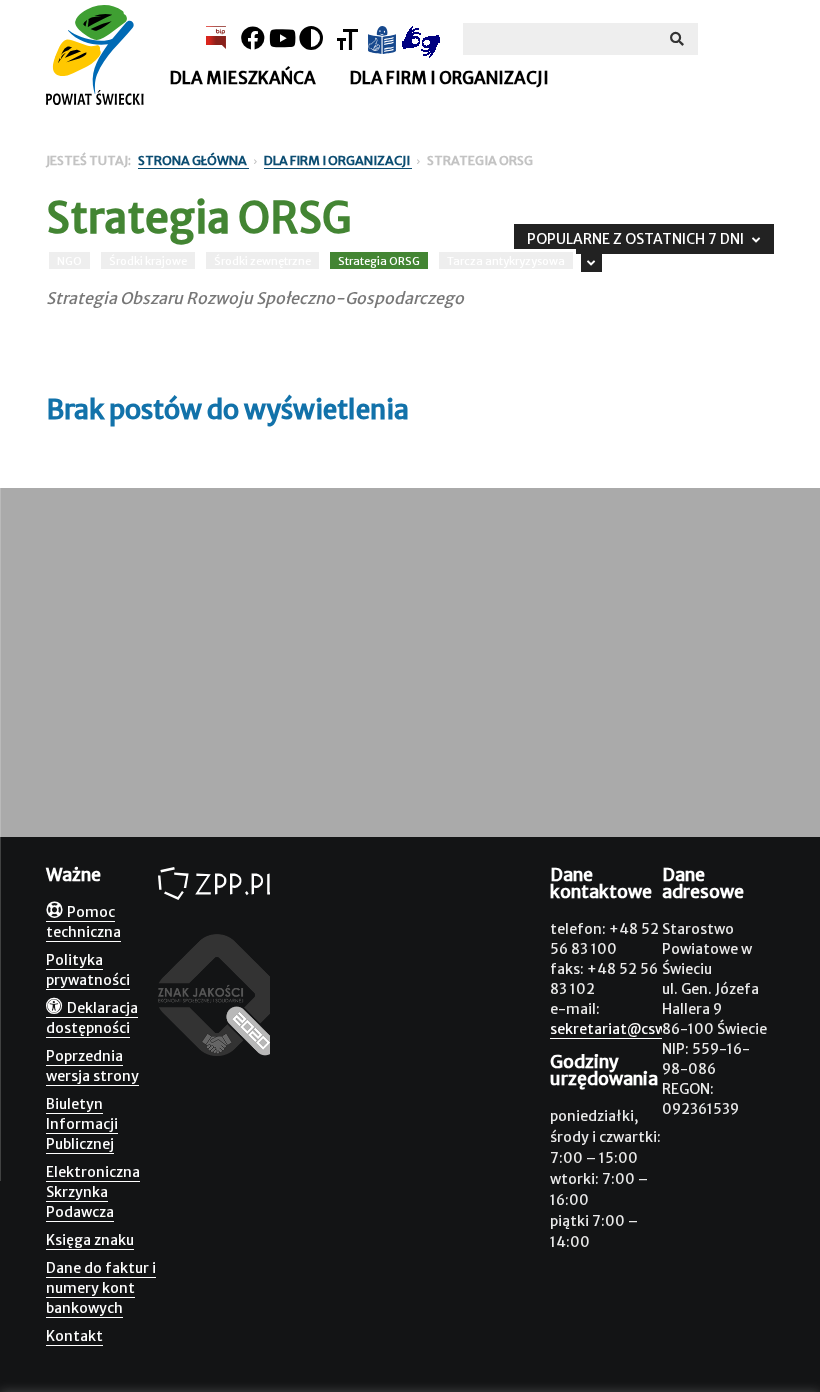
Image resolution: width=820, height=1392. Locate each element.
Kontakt (74, 1336)
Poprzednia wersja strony (92, 1066)
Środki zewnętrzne (262, 261)
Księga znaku (90, 1240)
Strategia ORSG (379, 261)
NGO (69, 261)
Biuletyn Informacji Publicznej (82, 1124)
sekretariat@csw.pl (616, 1029)
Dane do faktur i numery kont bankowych (101, 1288)
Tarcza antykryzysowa (506, 261)
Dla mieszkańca (242, 78)
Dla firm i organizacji (449, 78)
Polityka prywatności (88, 970)
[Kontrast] (311, 38)
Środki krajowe (148, 261)
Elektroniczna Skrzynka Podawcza (93, 1192)
